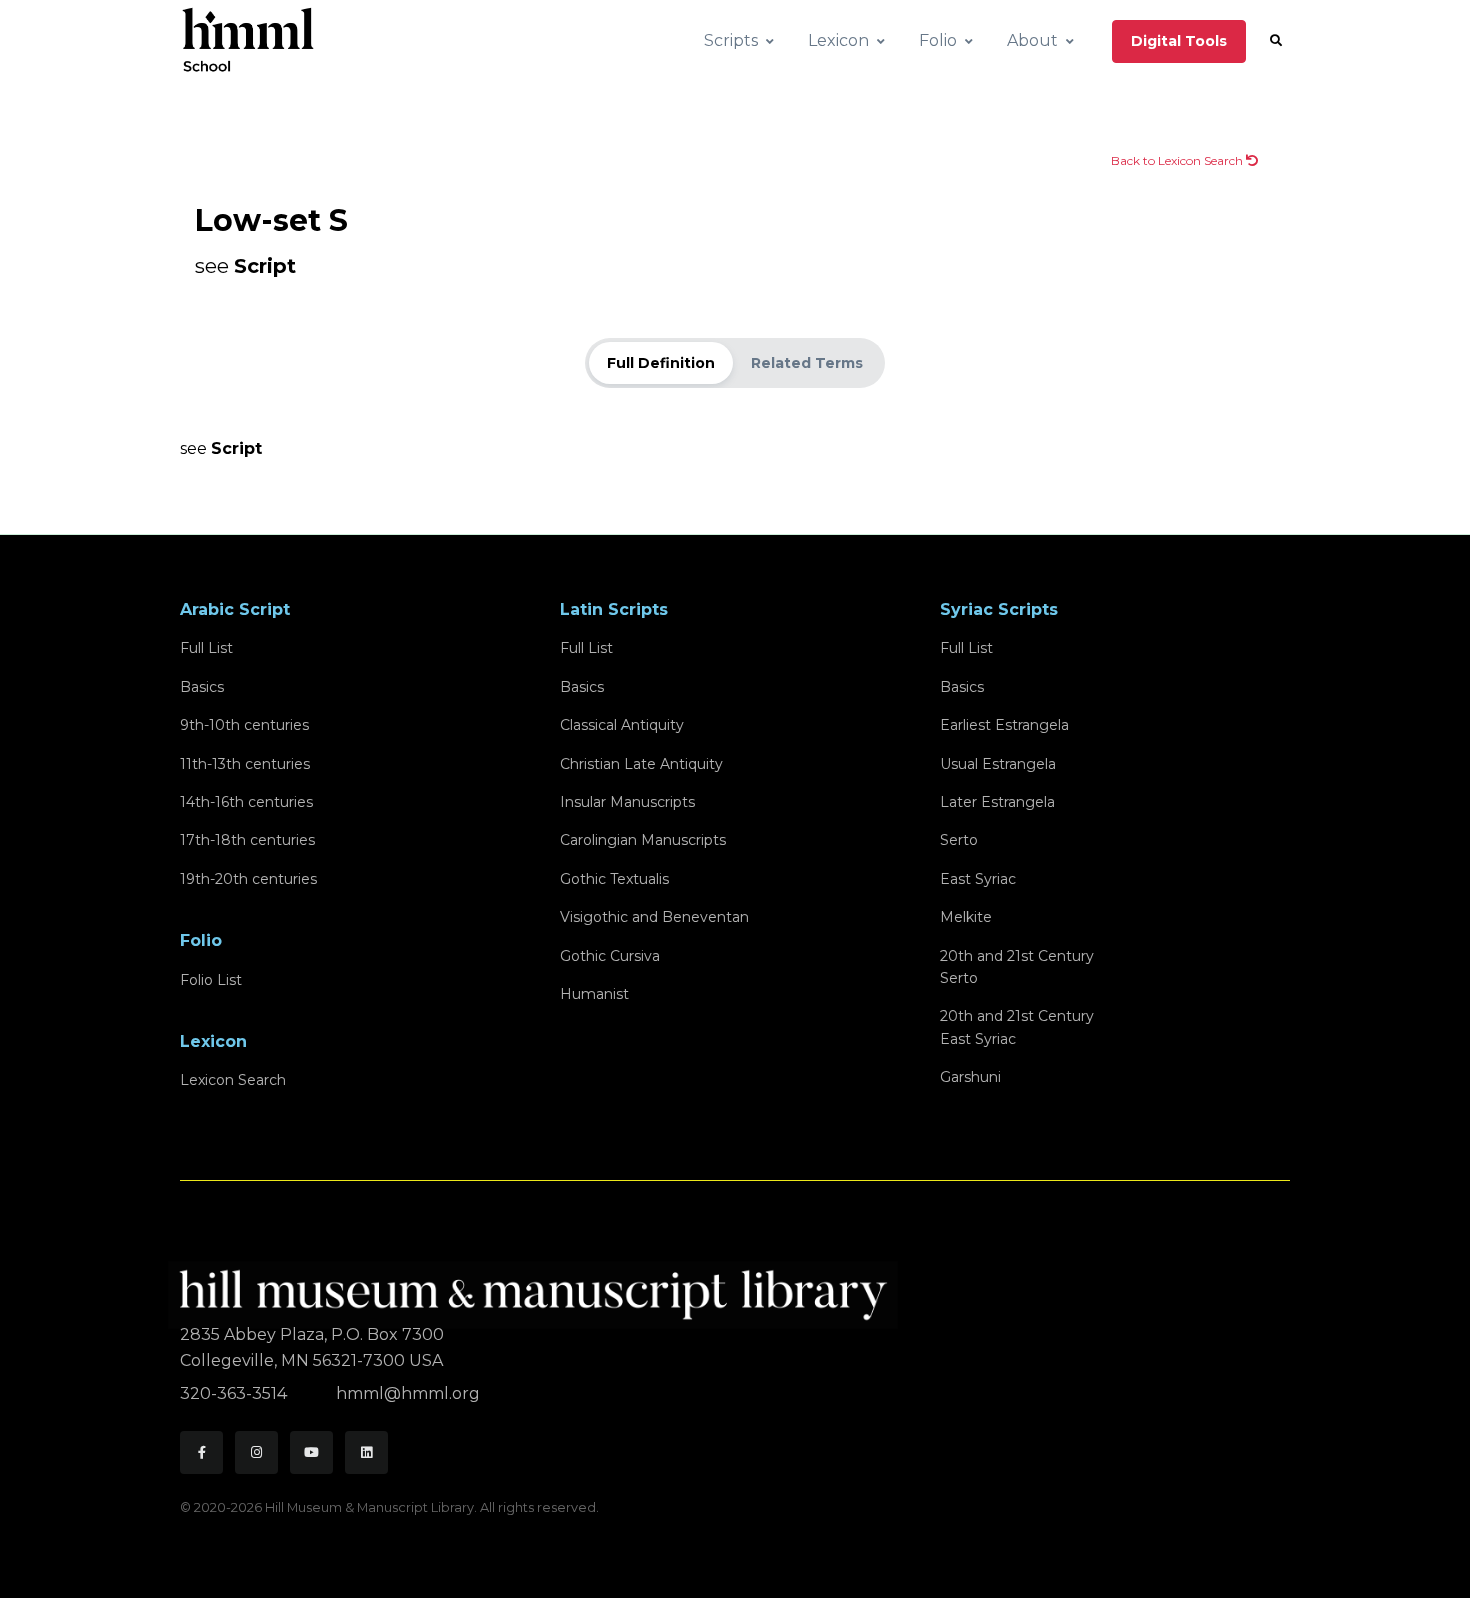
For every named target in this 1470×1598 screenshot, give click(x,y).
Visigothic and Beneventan (654, 917)
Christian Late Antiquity (641, 764)
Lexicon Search (233, 1080)
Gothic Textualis (614, 879)
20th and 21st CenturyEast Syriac (1017, 1027)
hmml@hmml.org (408, 1393)
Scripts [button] (731, 40)
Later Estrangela (997, 802)
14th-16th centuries (246, 802)
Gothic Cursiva (610, 956)
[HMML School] (248, 41)
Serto (959, 840)
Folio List (211, 980)
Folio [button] (938, 40)
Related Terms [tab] (807, 363)
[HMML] (539, 1286)
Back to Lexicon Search (1178, 160)
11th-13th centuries (245, 764)
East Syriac (978, 879)
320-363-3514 (235, 1393)
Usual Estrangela (998, 764)
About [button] (1032, 40)
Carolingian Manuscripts (643, 840)
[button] (1276, 41)
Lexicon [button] (838, 40)
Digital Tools (1179, 41)
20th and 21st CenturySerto (1017, 967)
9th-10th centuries (244, 725)
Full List (206, 648)
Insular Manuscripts (627, 802)
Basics (202, 687)
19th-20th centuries (248, 879)
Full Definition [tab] (661, 363)
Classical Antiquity (622, 725)
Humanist (594, 994)
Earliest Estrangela (1004, 725)
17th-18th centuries (247, 840)
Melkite (966, 917)
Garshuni (970, 1077)
